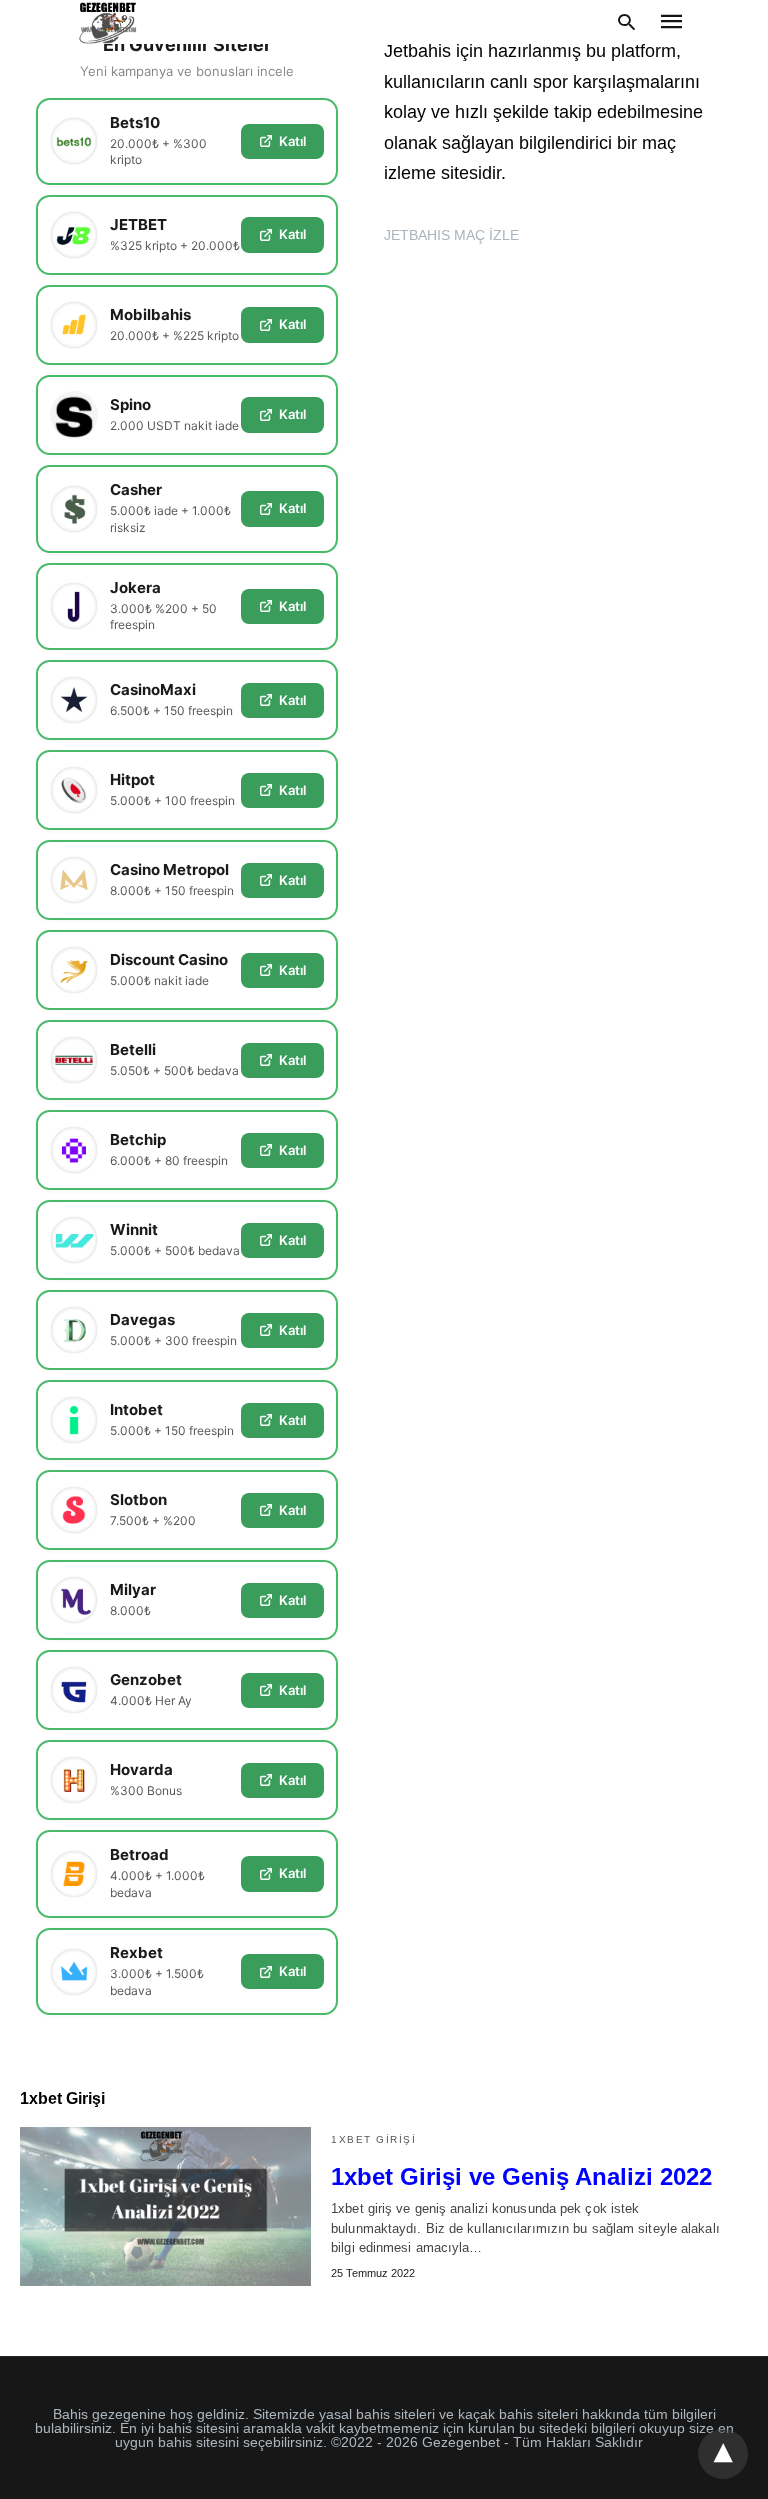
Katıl (292, 141)
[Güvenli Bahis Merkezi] (109, 22)
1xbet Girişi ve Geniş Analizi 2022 (521, 2176)
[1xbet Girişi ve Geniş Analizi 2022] (165, 2206)
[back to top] (723, 2454)
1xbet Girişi (373, 2139)
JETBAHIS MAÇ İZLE (451, 235)
